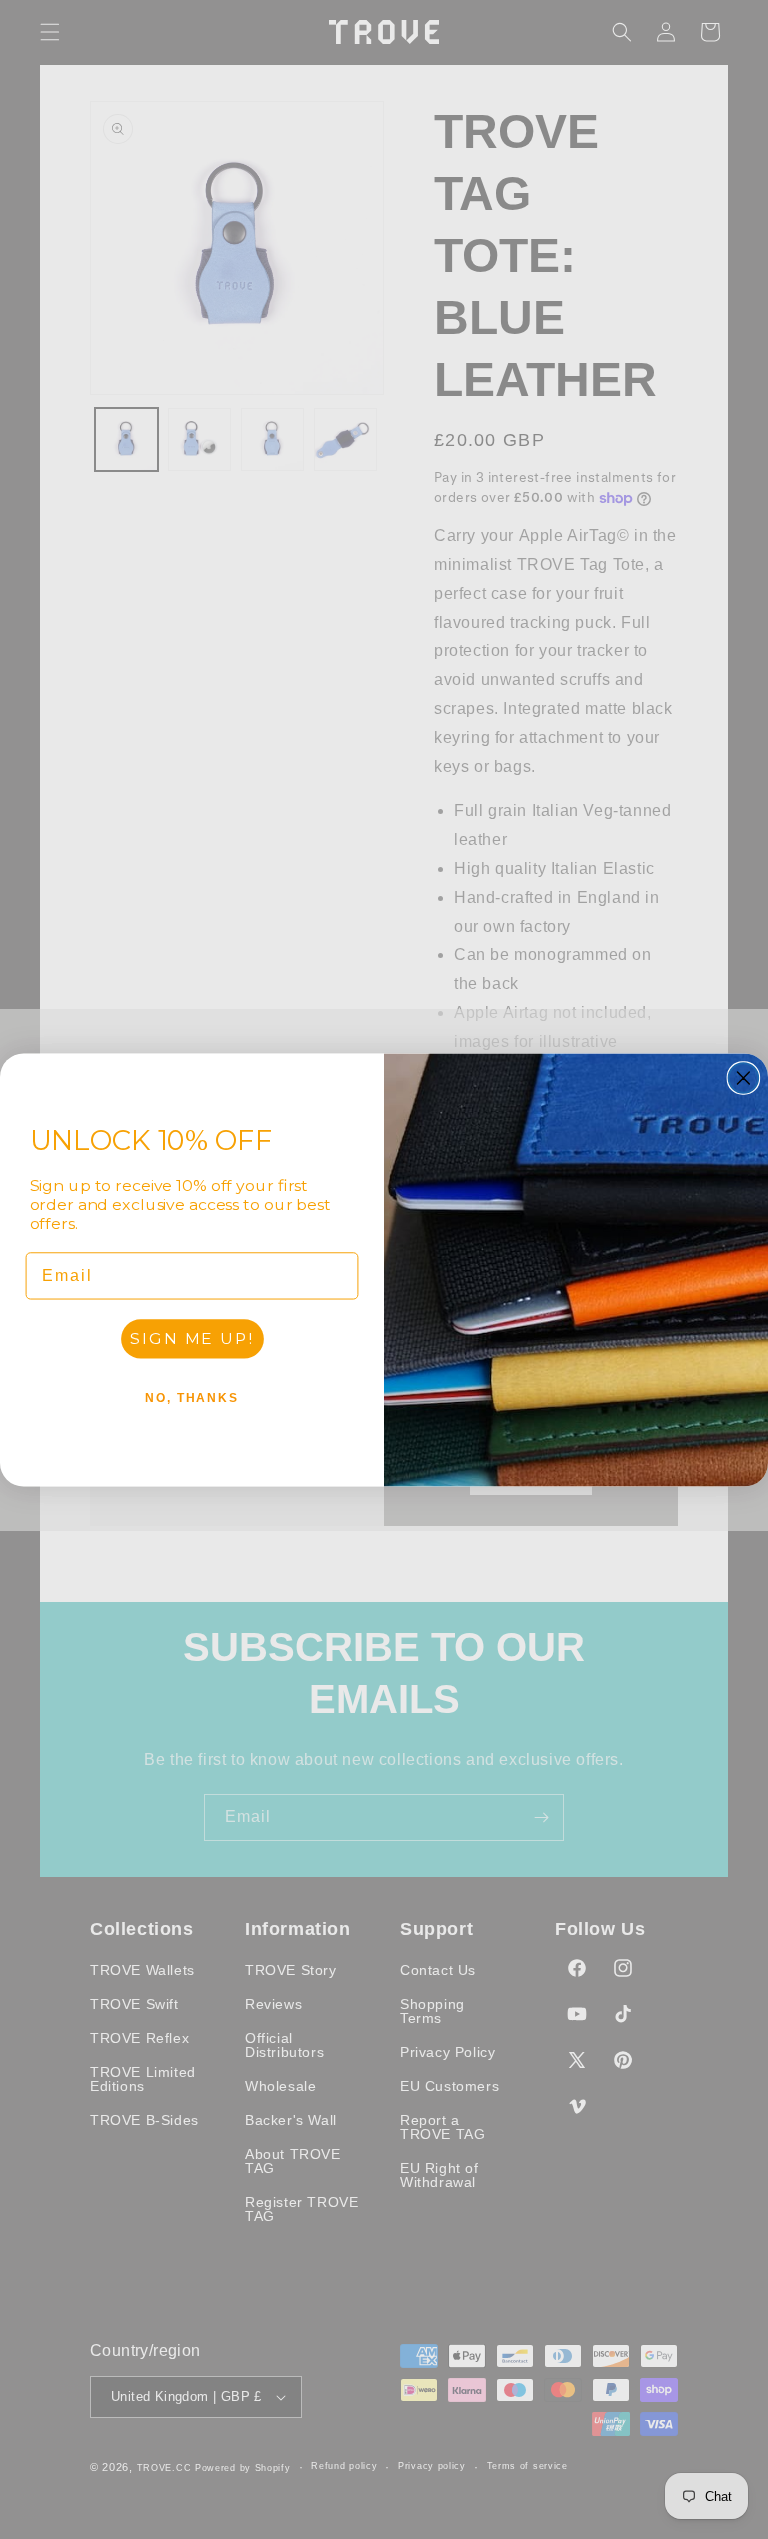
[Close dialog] (744, 1078)
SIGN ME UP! (191, 1337)
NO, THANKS (192, 1397)
